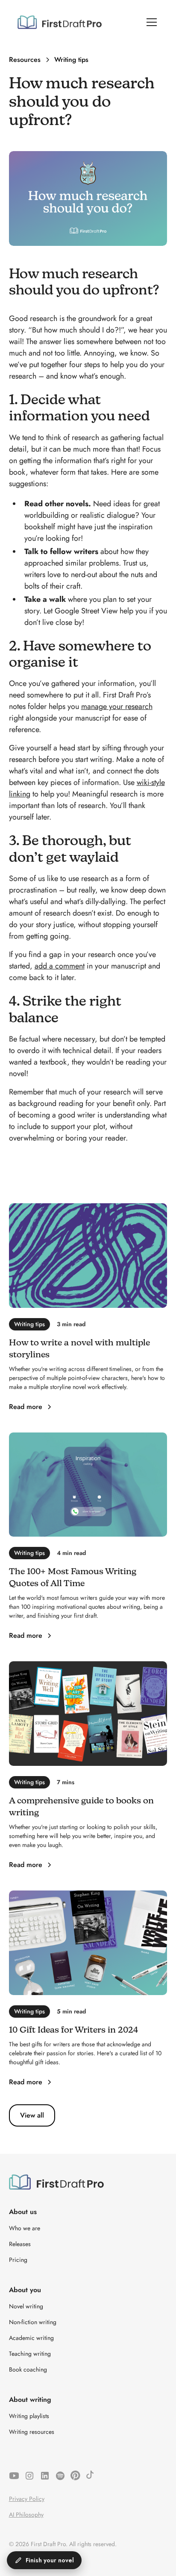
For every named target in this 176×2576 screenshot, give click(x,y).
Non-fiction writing (33, 2322)
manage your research (117, 706)
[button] (150, 22)
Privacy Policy (27, 2499)
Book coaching (28, 2369)
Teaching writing (30, 2354)
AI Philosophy (26, 2515)
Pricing (18, 2260)
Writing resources (32, 2432)
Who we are (25, 2228)
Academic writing (31, 2338)
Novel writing (26, 2306)
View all (32, 2115)
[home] (60, 22)
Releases (20, 2244)
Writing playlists (29, 2416)
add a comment (60, 966)
